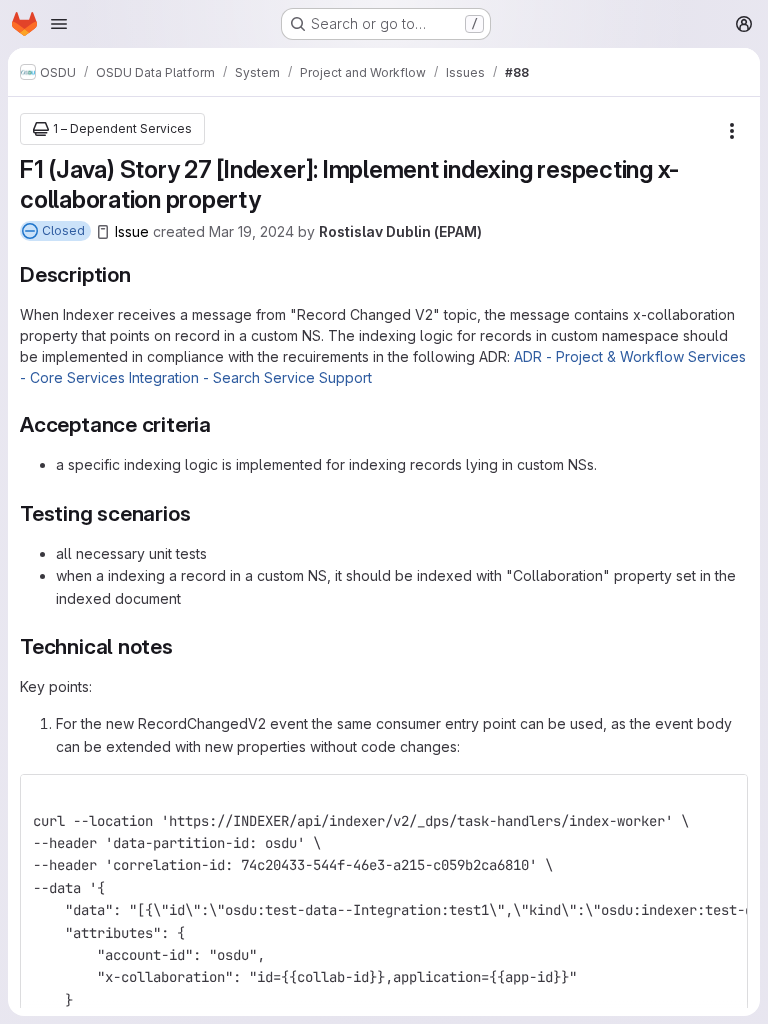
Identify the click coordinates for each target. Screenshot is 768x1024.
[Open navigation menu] (59, 24)
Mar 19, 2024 (251, 231)
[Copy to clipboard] (724, 798)
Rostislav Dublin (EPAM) (400, 231)
